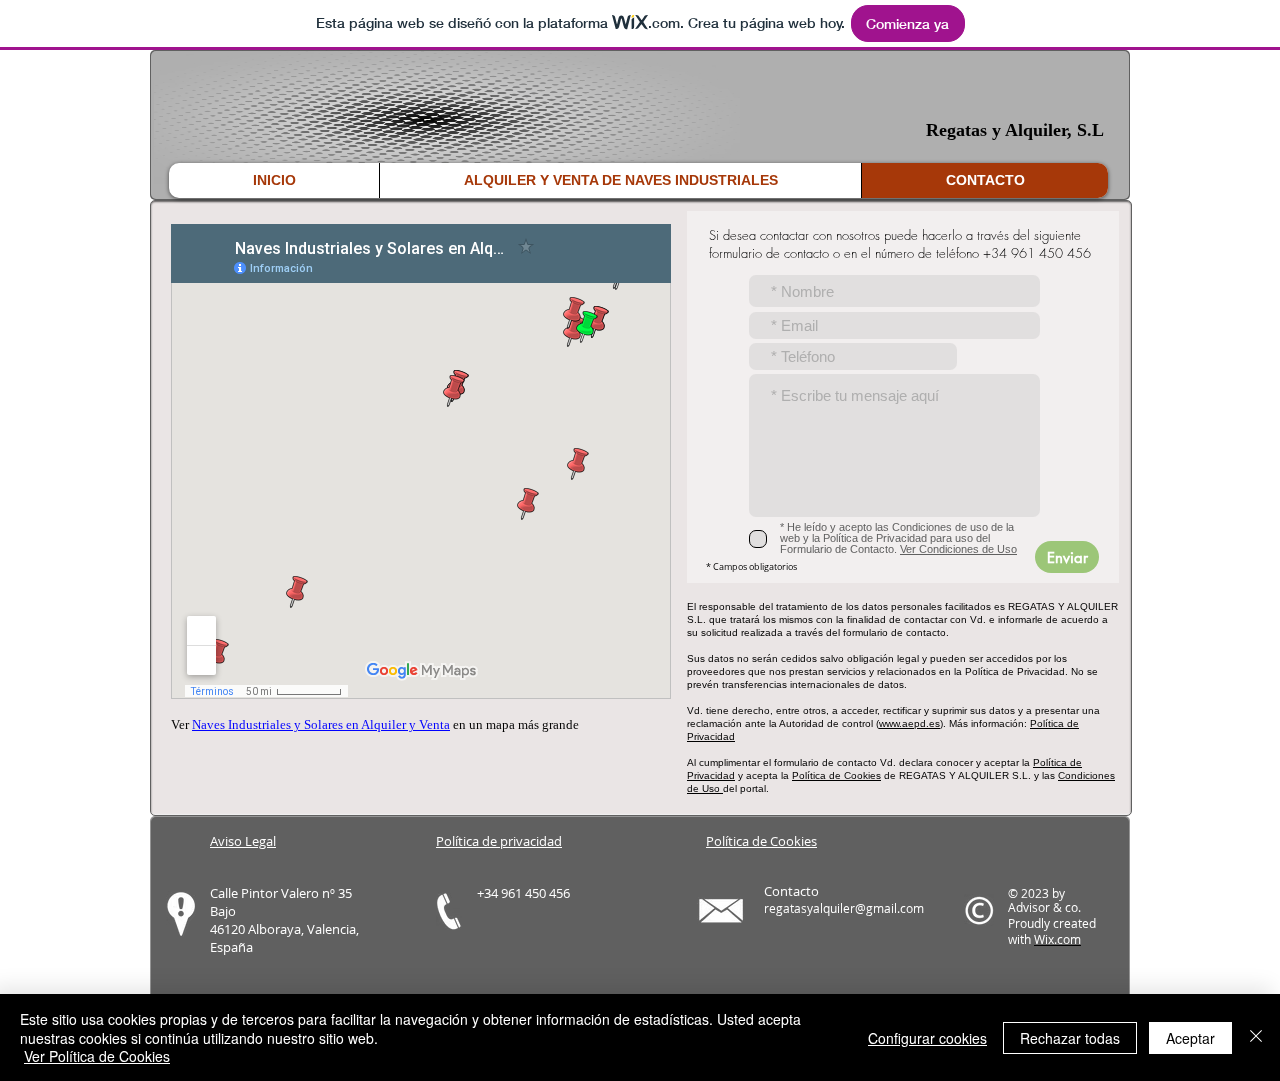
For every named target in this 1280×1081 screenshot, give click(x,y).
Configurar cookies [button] (927, 1038)
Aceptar (1190, 1038)
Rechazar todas (1070, 1038)
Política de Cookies (836, 775)
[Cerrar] (1256, 1037)
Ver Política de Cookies (97, 1056)
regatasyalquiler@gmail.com (844, 908)
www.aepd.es (909, 723)
